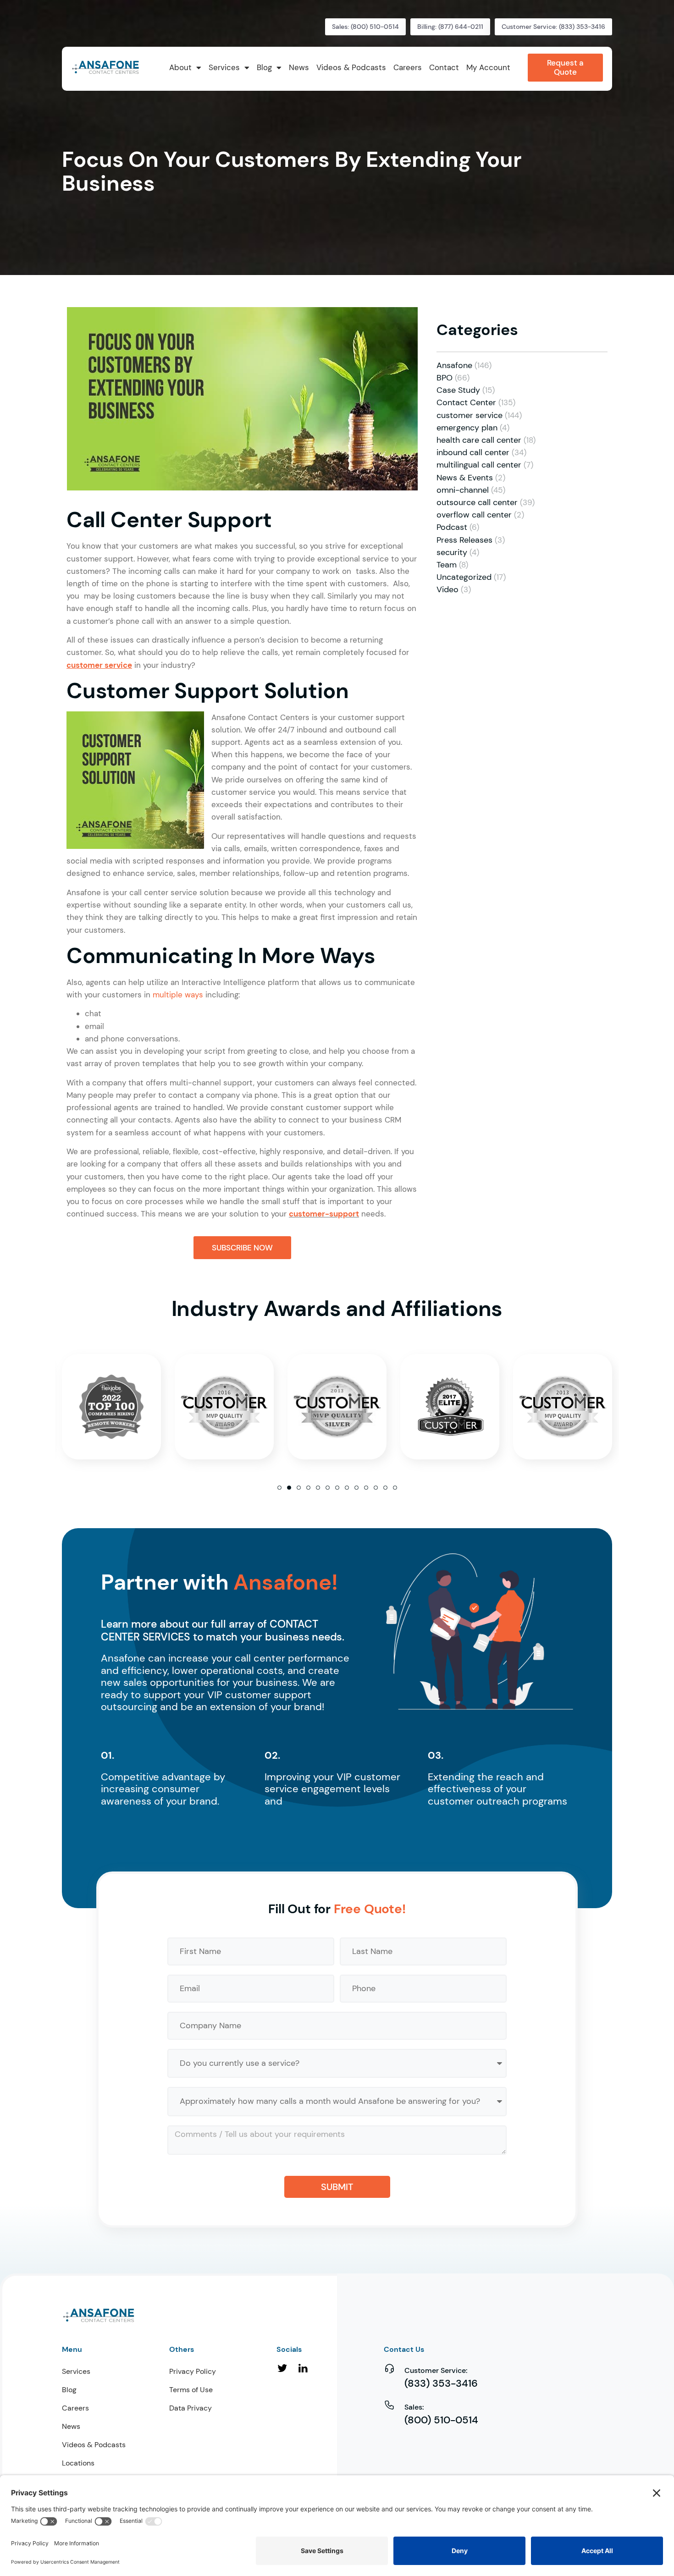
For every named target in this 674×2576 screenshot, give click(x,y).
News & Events (465, 478)
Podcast (452, 527)
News (71, 2426)
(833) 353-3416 (441, 2383)
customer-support (324, 1214)
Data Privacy (191, 2408)
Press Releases (464, 540)
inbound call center (473, 452)
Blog (69, 2390)
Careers (75, 2408)
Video (447, 589)
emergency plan (467, 428)
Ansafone (454, 365)
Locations (78, 2463)
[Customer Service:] (389, 2368)
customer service (470, 415)
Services (76, 2371)
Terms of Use (191, 2390)
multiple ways (178, 995)
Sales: (414, 2407)
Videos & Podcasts (94, 2445)
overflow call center (474, 515)
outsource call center (477, 502)
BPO (445, 378)
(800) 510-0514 (441, 2420)
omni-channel (463, 490)
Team (447, 565)
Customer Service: (436, 2370)
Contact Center (466, 402)
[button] (279, 1488)
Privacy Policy (193, 2371)
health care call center (479, 440)
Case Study (458, 390)
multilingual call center (479, 465)
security (452, 552)
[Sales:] (389, 2405)
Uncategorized (464, 577)
